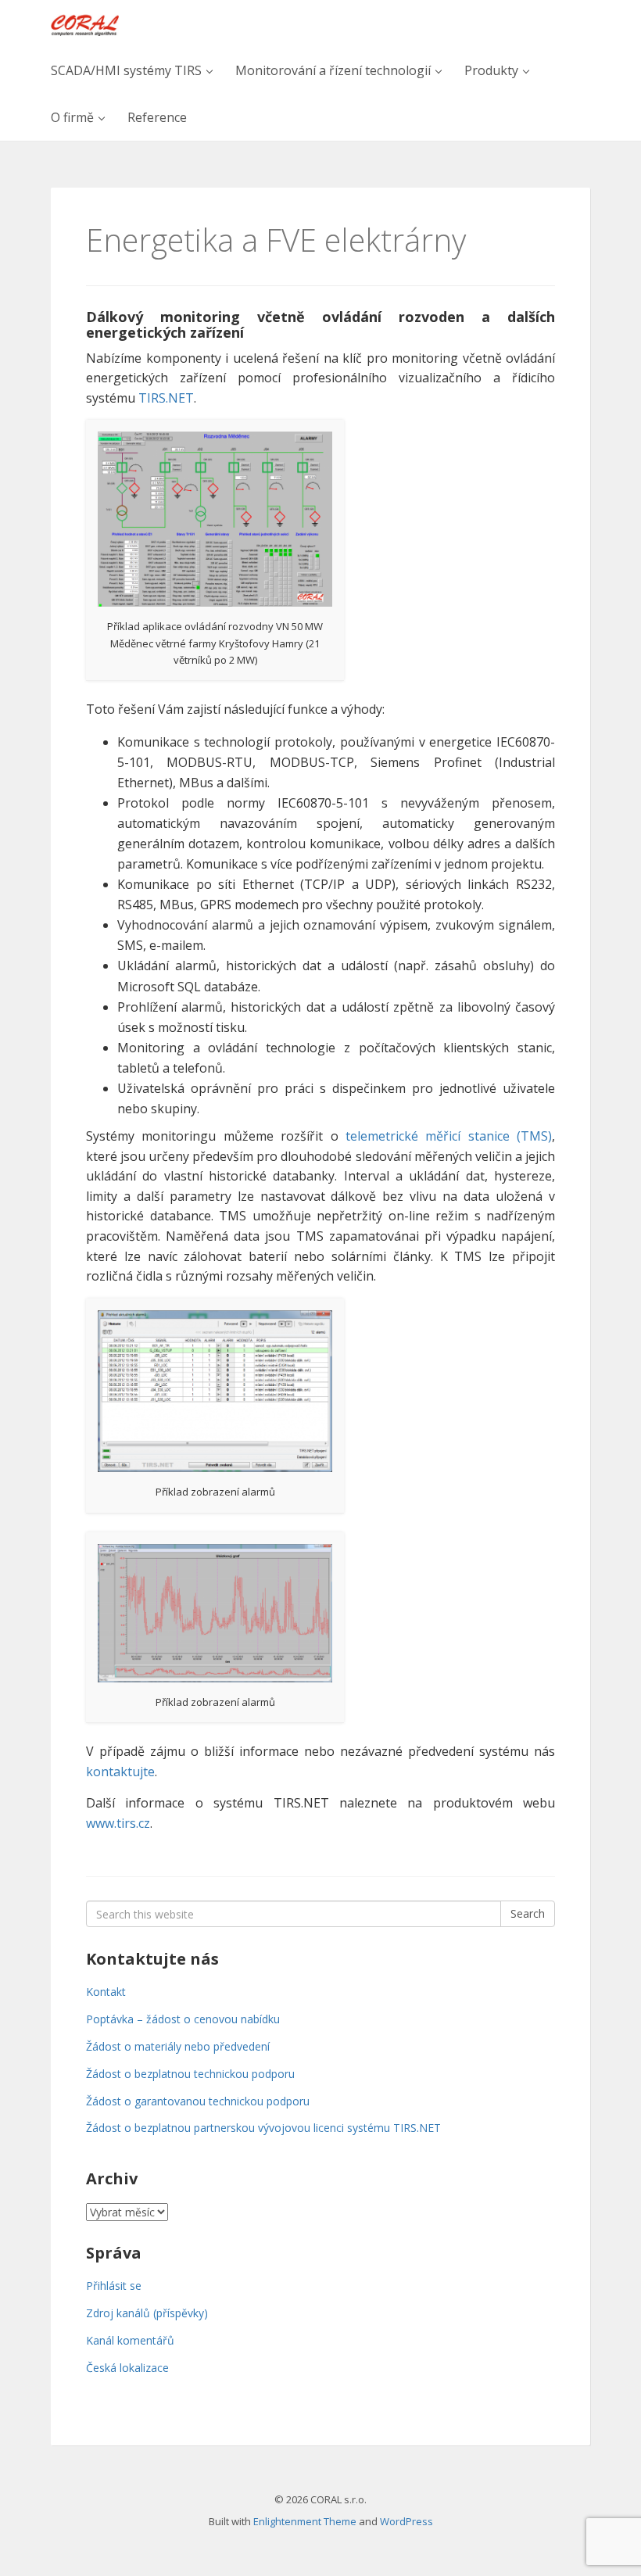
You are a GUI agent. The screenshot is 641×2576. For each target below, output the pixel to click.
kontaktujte (120, 1772)
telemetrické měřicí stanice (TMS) (449, 1136)
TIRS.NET (166, 398)
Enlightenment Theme (305, 2521)
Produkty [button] (493, 70)
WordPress (406, 2521)
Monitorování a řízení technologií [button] (335, 70)
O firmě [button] (74, 117)
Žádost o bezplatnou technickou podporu (190, 2074)
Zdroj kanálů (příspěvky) (147, 2313)
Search (528, 1913)
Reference (157, 117)
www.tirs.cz (118, 1823)
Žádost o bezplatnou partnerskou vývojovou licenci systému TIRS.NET (263, 2128)
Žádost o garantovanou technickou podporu (198, 2101)
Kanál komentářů (130, 2340)
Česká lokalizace (127, 2368)
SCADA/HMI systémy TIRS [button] (128, 70)
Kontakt (106, 1992)
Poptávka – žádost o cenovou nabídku (183, 2019)
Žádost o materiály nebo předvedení (178, 2046)
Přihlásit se (114, 2286)
